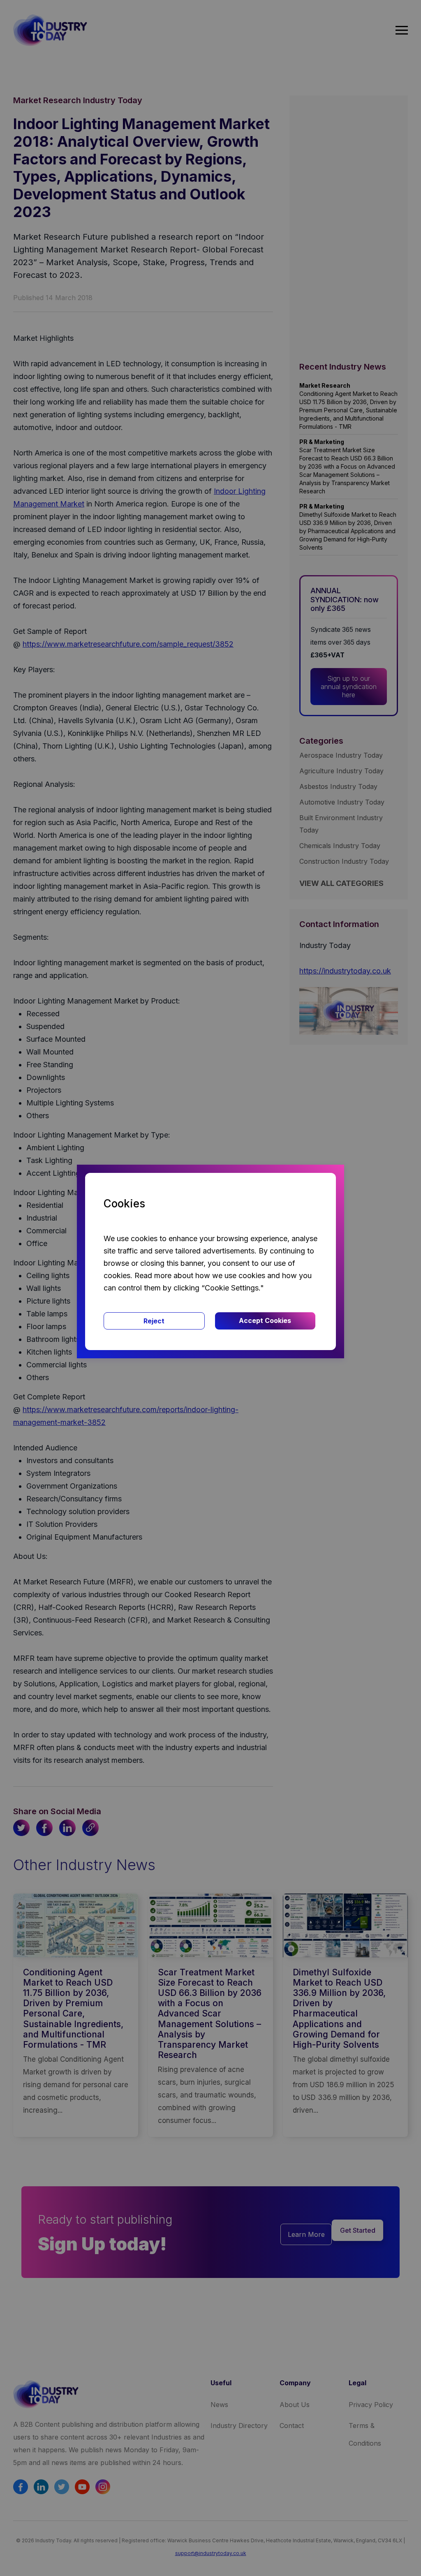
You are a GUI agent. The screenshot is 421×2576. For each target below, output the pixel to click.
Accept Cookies (265, 1320)
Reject (154, 1321)
